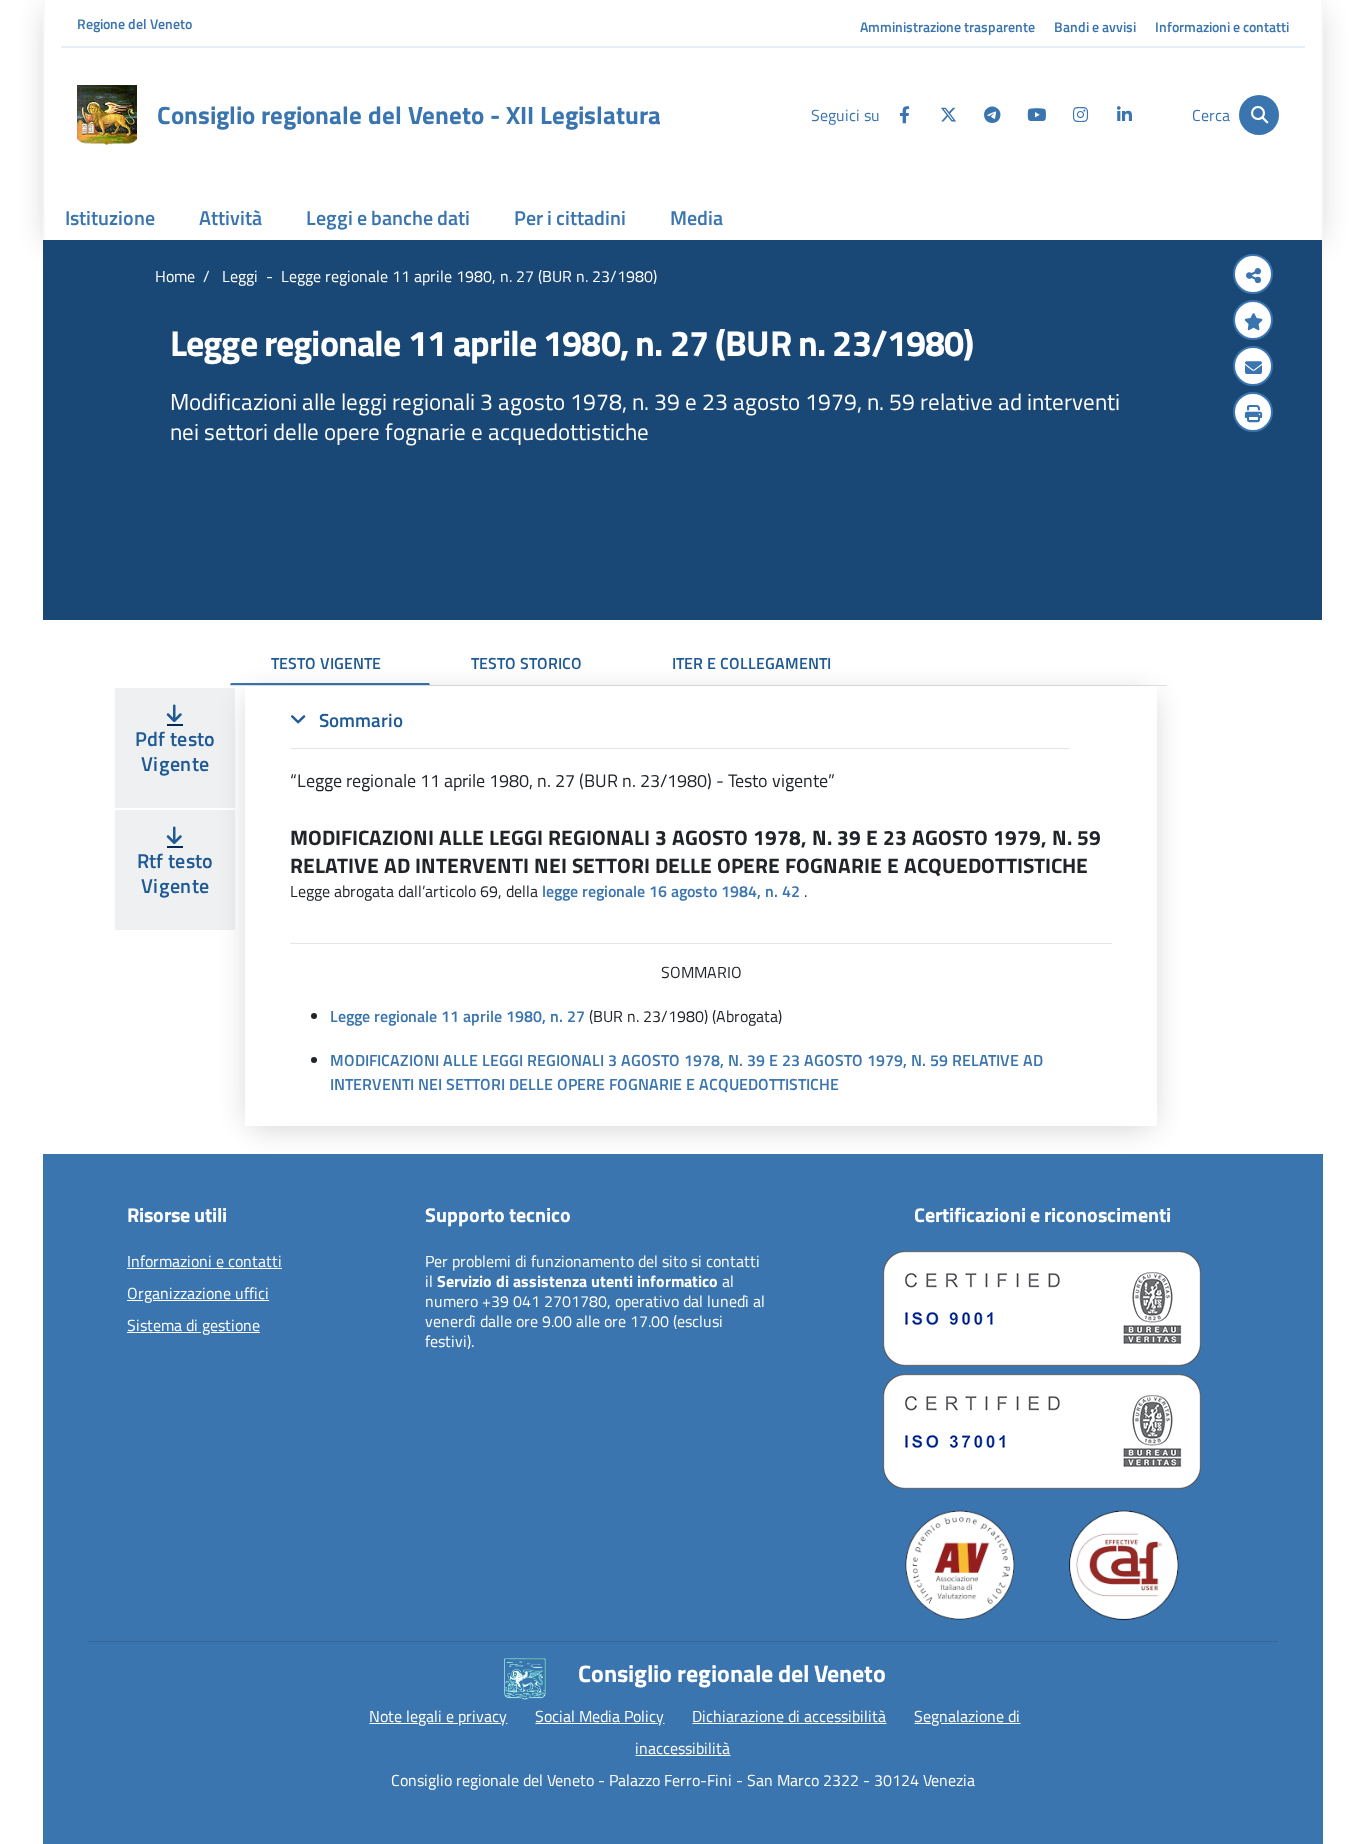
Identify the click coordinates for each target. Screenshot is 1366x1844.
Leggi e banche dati (388, 217)
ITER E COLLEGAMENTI (751, 663)
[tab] (680, 750)
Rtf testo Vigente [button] (175, 873)
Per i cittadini (570, 217)
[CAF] (1124, 1565)
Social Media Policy (599, 1716)
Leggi (238, 276)
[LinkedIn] (1124, 115)
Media (696, 217)
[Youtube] (1036, 115)
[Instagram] (1080, 115)
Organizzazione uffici (198, 1294)
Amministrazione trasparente (947, 26)
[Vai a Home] (107, 115)
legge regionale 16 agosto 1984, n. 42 (671, 891)
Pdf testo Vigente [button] (175, 751)
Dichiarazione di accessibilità (789, 1716)
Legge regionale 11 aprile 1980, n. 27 (457, 1016)
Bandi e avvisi (1095, 26)
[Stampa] (1253, 414)
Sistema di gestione (193, 1326)
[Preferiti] (1253, 322)
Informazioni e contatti (1222, 26)
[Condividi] (1253, 276)
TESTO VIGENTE (326, 663)
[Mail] (1253, 368)
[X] (948, 115)
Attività (230, 217)
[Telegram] (992, 115)
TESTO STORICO (526, 663)
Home (175, 276)
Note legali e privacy (438, 1716)
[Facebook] (904, 115)
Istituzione (110, 217)
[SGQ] (1042, 1308)
